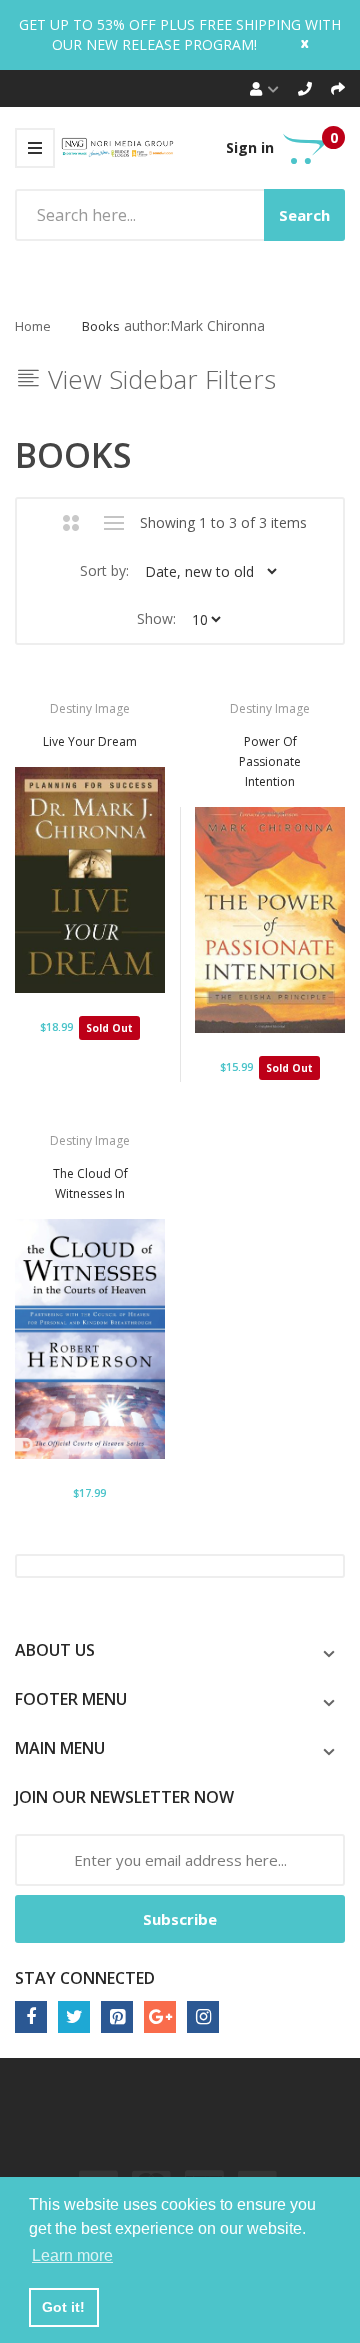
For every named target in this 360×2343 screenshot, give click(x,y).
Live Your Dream (90, 741)
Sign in (250, 147)
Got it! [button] (63, 2307)
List (114, 523)
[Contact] (305, 88)
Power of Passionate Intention (270, 761)
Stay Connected (85, 1978)
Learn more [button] (72, 2255)
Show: (156, 618)
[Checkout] (338, 88)
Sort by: (104, 570)
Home (33, 326)
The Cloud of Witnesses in (90, 1183)
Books (101, 326)
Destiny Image (90, 708)
